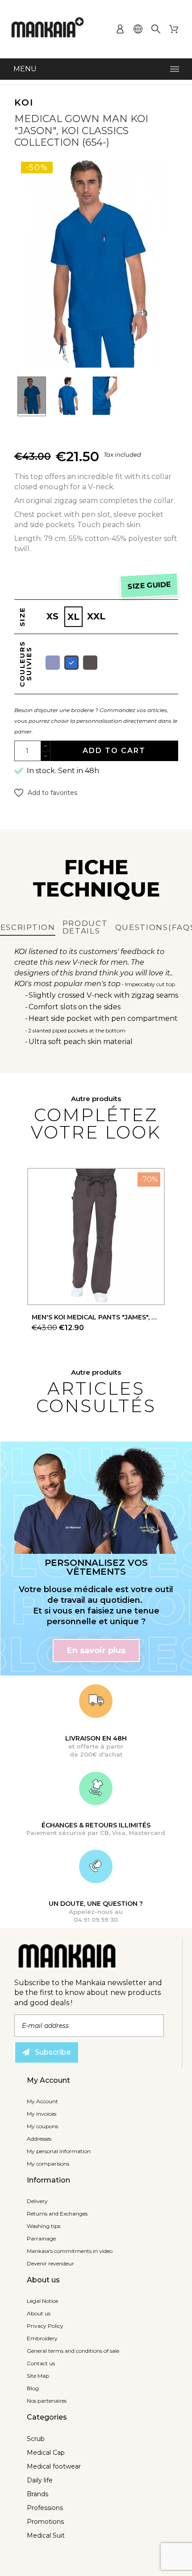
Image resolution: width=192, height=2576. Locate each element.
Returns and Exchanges (57, 2214)
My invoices (42, 2114)
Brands (38, 2494)
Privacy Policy (45, 2326)
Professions (45, 2508)
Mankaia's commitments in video (70, 2251)
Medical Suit (46, 2535)
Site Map (38, 2376)
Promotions (45, 2522)
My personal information (59, 2151)
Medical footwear (54, 2466)
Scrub (36, 2439)
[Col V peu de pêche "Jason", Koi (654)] (32, 397)
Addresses (39, 2139)
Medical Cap (46, 2453)
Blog (33, 2388)
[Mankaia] (48, 29)
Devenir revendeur (50, 2263)
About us (39, 2313)
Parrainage (41, 2238)
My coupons (42, 2126)
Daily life (40, 2480)
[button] (46, 793)
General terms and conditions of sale (73, 2351)
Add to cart (114, 751)
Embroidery (42, 2338)
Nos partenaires (47, 2401)
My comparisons (48, 2164)
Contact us (41, 2363)
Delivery (37, 2201)
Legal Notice (42, 2301)
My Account (42, 2101)
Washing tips (44, 2226)
